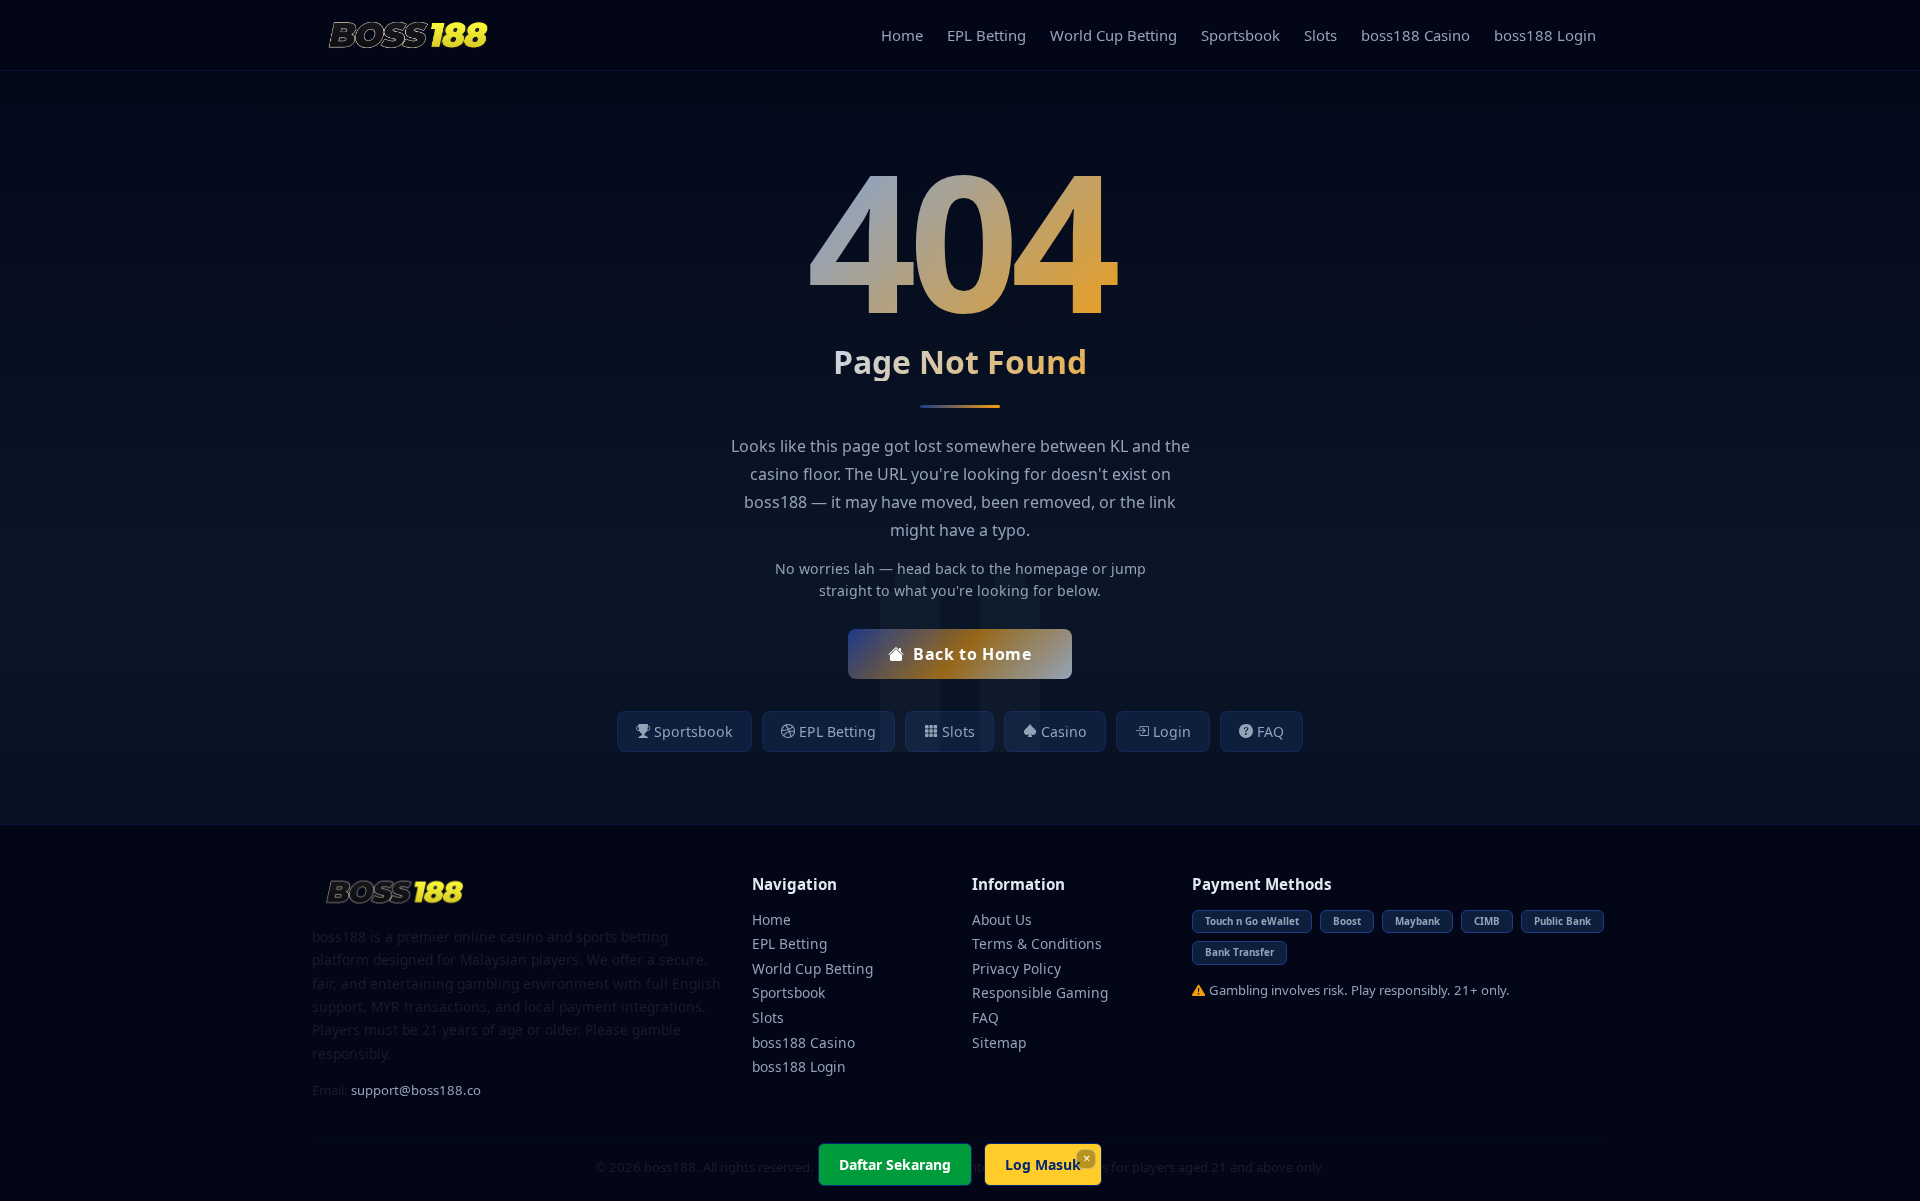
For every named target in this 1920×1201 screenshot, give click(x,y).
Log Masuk (1043, 1164)
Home (902, 35)
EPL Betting (986, 35)
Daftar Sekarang (895, 1164)
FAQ (1270, 731)
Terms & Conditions (1037, 943)
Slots (1320, 35)
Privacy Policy (1016, 968)
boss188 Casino (1415, 35)
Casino (1064, 731)
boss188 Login (1545, 35)
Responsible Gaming (1040, 992)
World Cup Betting (1113, 35)
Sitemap (999, 1042)
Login (1172, 731)
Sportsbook (1240, 35)
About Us (1002, 919)
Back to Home (972, 654)
